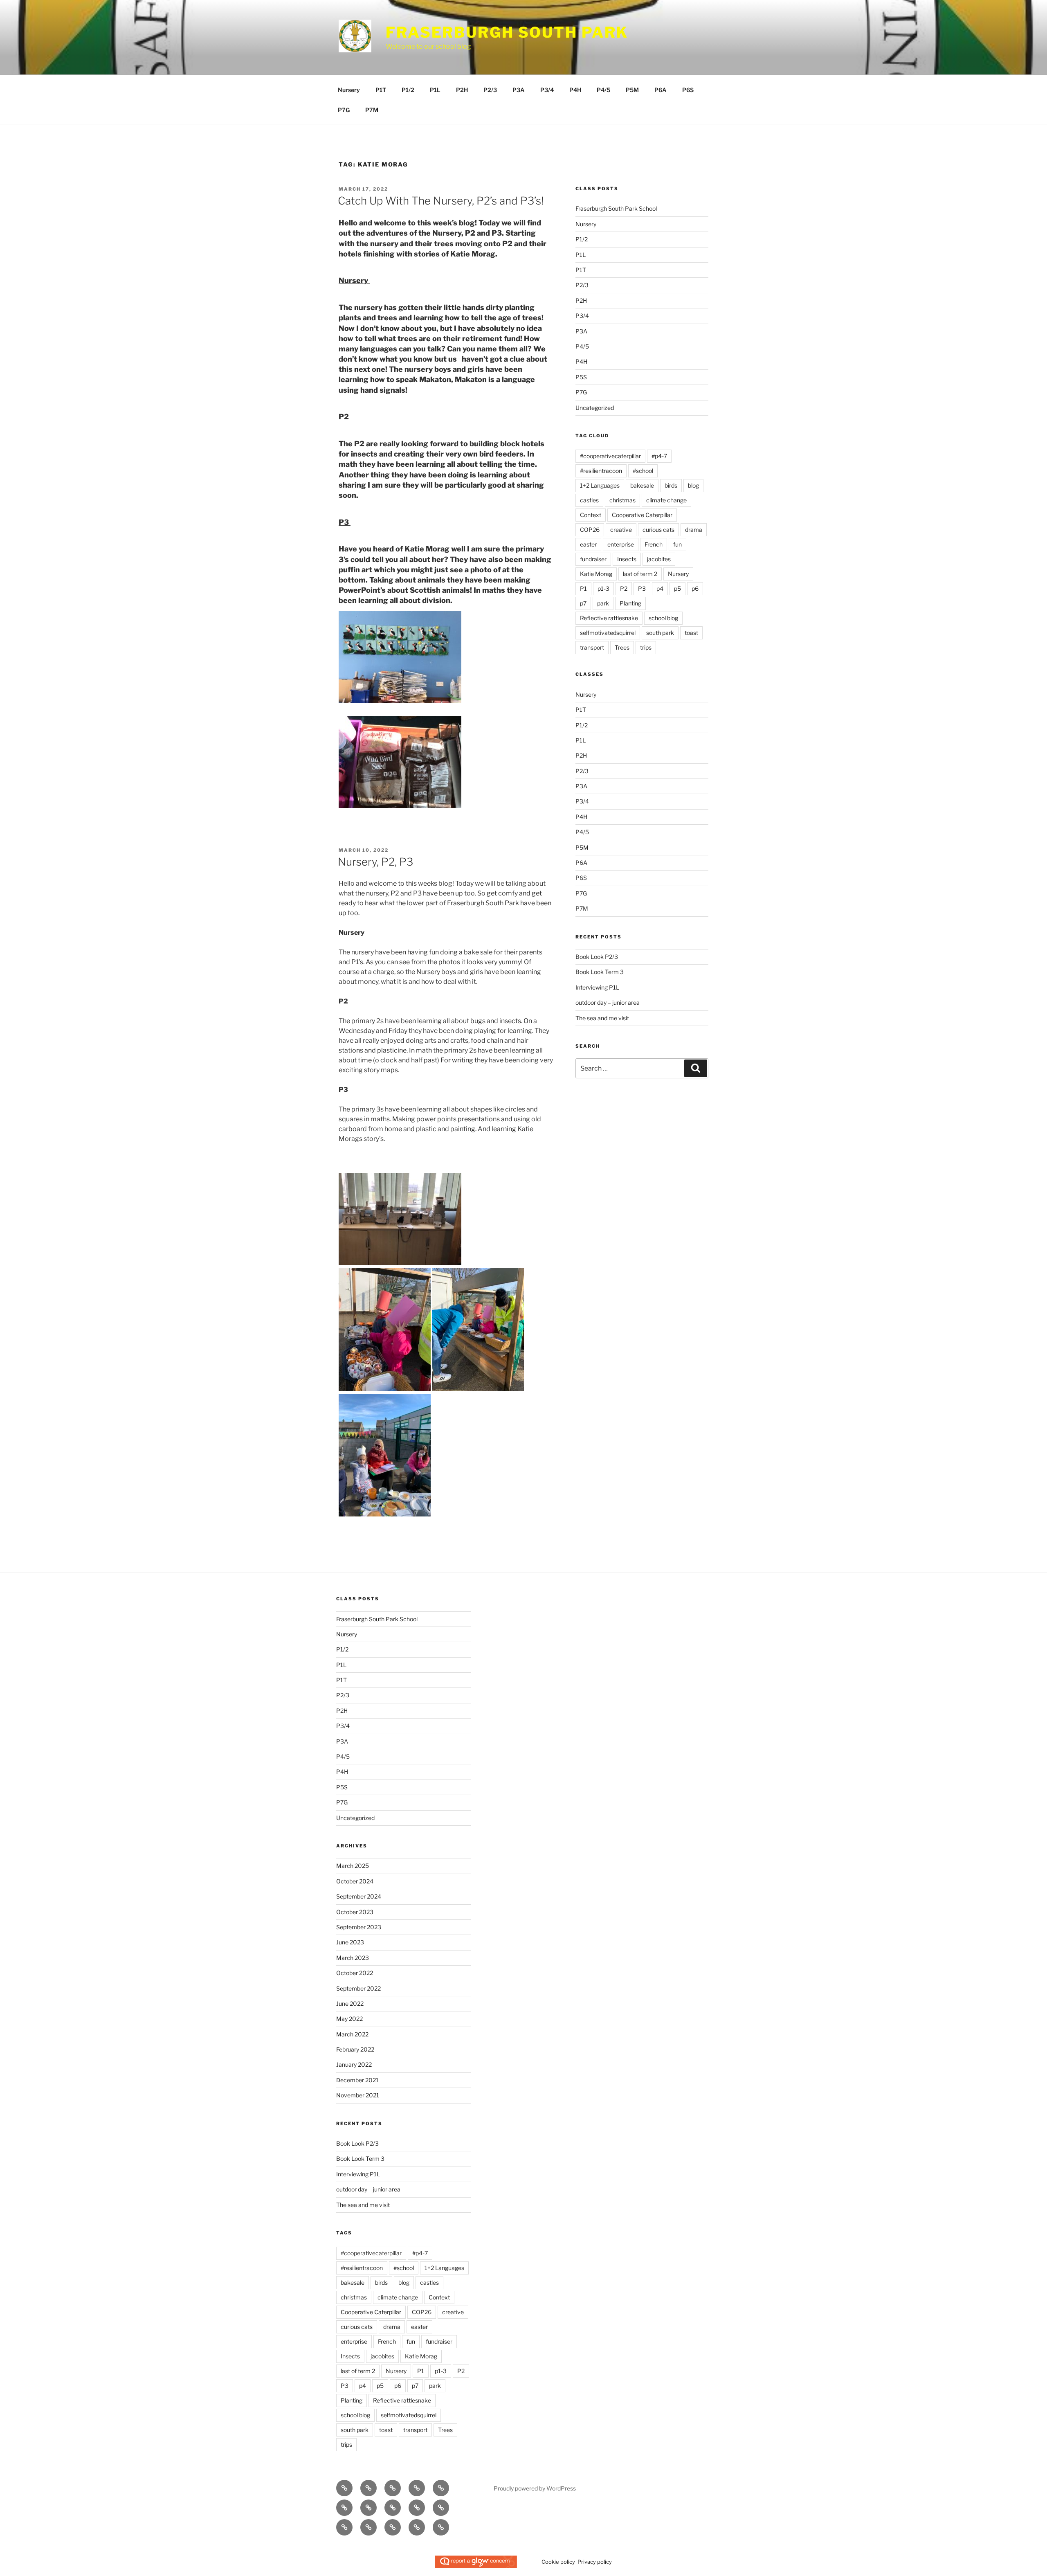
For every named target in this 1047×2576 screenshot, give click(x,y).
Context (591, 515)
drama (694, 530)
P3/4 (547, 90)
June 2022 (350, 2003)
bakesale (642, 485)
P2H (462, 90)
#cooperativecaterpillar (610, 456)
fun (677, 544)
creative (621, 530)
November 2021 (358, 2095)
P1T (381, 90)
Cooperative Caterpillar (642, 515)
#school (643, 471)
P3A (519, 90)
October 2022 (355, 1973)
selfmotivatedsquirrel (608, 633)
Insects (627, 559)
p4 (660, 588)
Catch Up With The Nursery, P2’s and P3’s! (441, 201)
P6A (661, 90)
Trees (622, 647)
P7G (344, 110)
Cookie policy (558, 2562)
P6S (688, 90)
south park (660, 633)
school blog (663, 618)
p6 (695, 588)
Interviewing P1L (597, 987)
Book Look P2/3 (597, 957)
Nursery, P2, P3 (375, 862)
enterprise (621, 544)
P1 (583, 588)
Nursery (349, 90)
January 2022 (354, 2064)
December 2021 (357, 2080)
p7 (583, 603)
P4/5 (603, 90)
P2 (624, 588)
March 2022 (352, 2034)
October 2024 (355, 1881)
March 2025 (353, 1866)
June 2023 (350, 1942)
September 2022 (358, 1988)
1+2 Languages (600, 485)
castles (589, 500)
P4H (575, 90)
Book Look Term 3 (600, 972)
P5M (632, 90)
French (654, 544)
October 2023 (355, 1912)
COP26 (590, 530)
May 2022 (349, 2019)
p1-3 (603, 588)
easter (588, 544)
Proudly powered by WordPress (535, 2488)
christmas (622, 500)
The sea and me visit (602, 1018)
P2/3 (490, 90)
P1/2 (408, 90)
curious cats (658, 530)
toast (691, 633)
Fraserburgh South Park (507, 32)
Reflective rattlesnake (609, 618)
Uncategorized (595, 408)
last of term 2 (640, 574)
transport (592, 647)
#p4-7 (659, 456)
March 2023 (353, 1958)
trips (646, 647)
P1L (435, 90)
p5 (677, 588)
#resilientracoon (601, 471)
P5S (581, 377)
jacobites (659, 559)
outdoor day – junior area (608, 1002)
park (603, 603)
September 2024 (359, 1896)
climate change (666, 500)
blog (693, 485)
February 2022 (355, 2049)
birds (671, 485)
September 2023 (359, 1927)
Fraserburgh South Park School (616, 208)
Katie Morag (596, 574)
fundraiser (593, 559)
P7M (372, 110)
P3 (642, 588)
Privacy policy (595, 2562)
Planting (630, 603)
